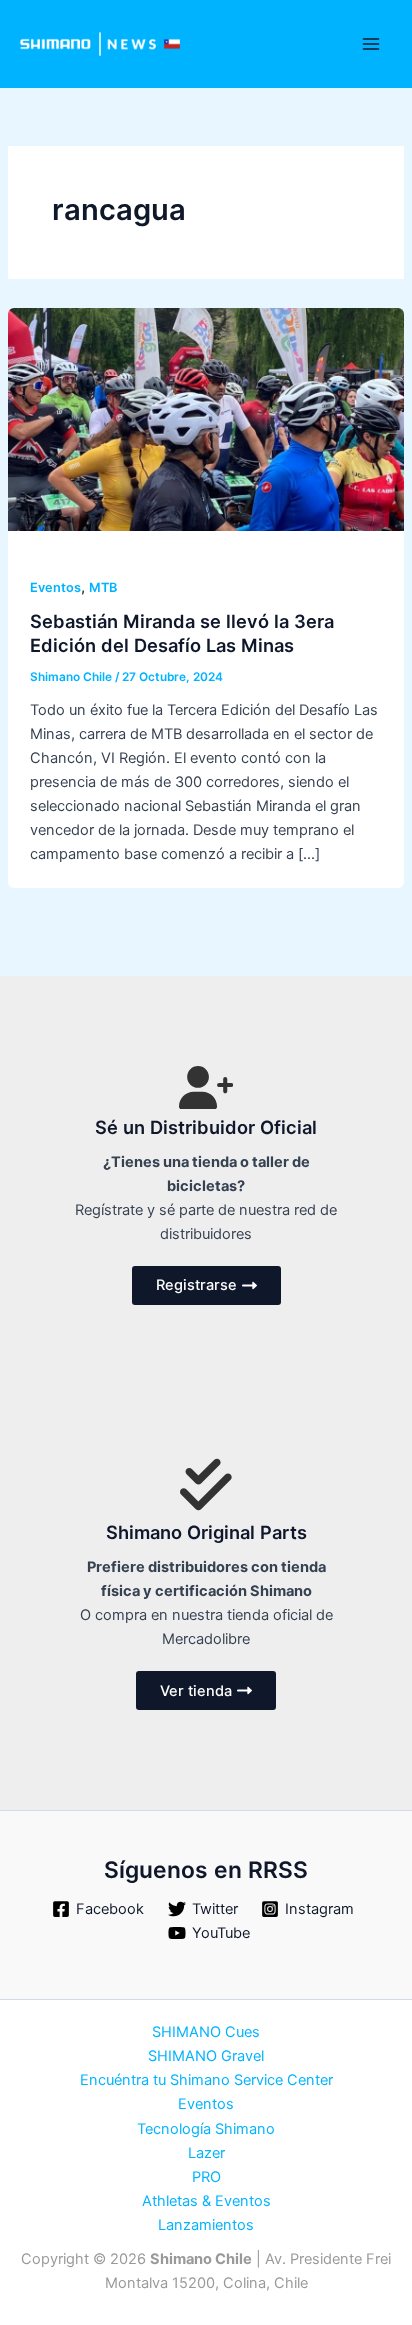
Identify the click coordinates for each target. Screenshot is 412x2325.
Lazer (206, 2153)
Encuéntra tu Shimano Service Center (206, 2080)
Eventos (55, 587)
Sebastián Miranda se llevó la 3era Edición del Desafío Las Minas (182, 633)
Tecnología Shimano (206, 2129)
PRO (206, 2177)
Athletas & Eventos (206, 2201)
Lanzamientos (206, 2225)
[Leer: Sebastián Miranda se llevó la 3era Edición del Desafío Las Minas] (206, 418)
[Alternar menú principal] (371, 44)
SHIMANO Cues (206, 2032)
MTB (103, 587)
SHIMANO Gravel (206, 2056)
